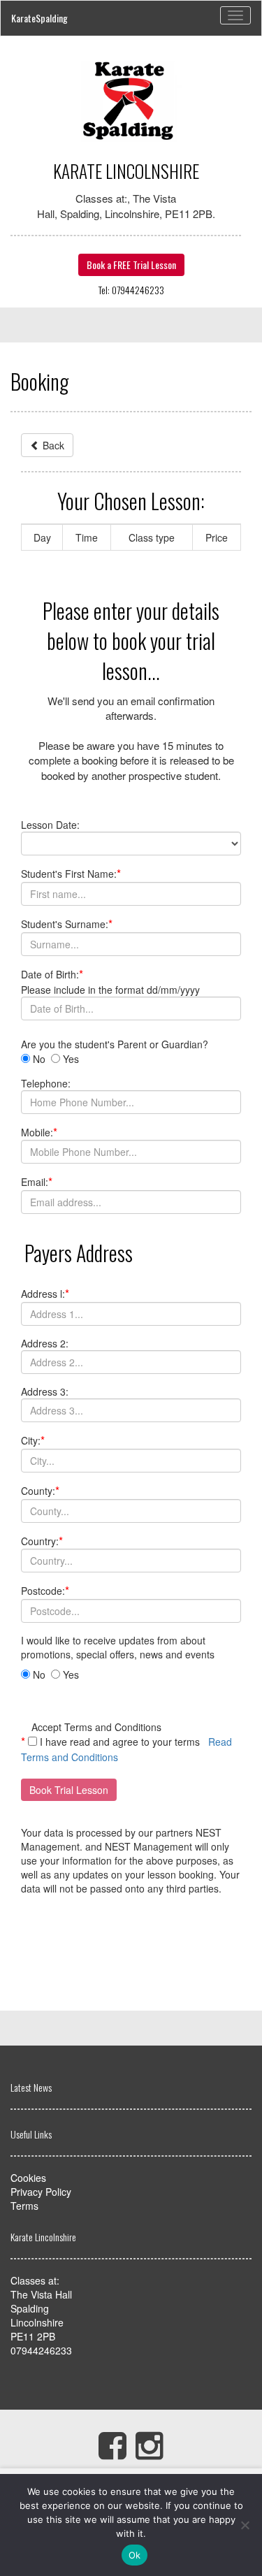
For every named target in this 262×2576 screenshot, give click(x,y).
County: (40, 1491)
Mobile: (39, 1132)
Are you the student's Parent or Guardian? (117, 1044)
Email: (37, 1182)
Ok (135, 2555)
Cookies (28, 2178)
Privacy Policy (41, 2192)
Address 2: (45, 1343)
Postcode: (45, 1591)
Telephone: (46, 1083)
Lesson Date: (50, 825)
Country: (42, 1541)
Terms (24, 2206)
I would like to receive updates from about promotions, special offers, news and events (119, 1647)
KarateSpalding (39, 18)
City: (33, 1440)
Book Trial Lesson (69, 1790)
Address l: (45, 1294)
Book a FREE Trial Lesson (131, 265)
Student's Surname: (67, 924)
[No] (245, 2525)
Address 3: (45, 1391)
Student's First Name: (71, 874)
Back (52, 445)
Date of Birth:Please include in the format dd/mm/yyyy (110, 982)
